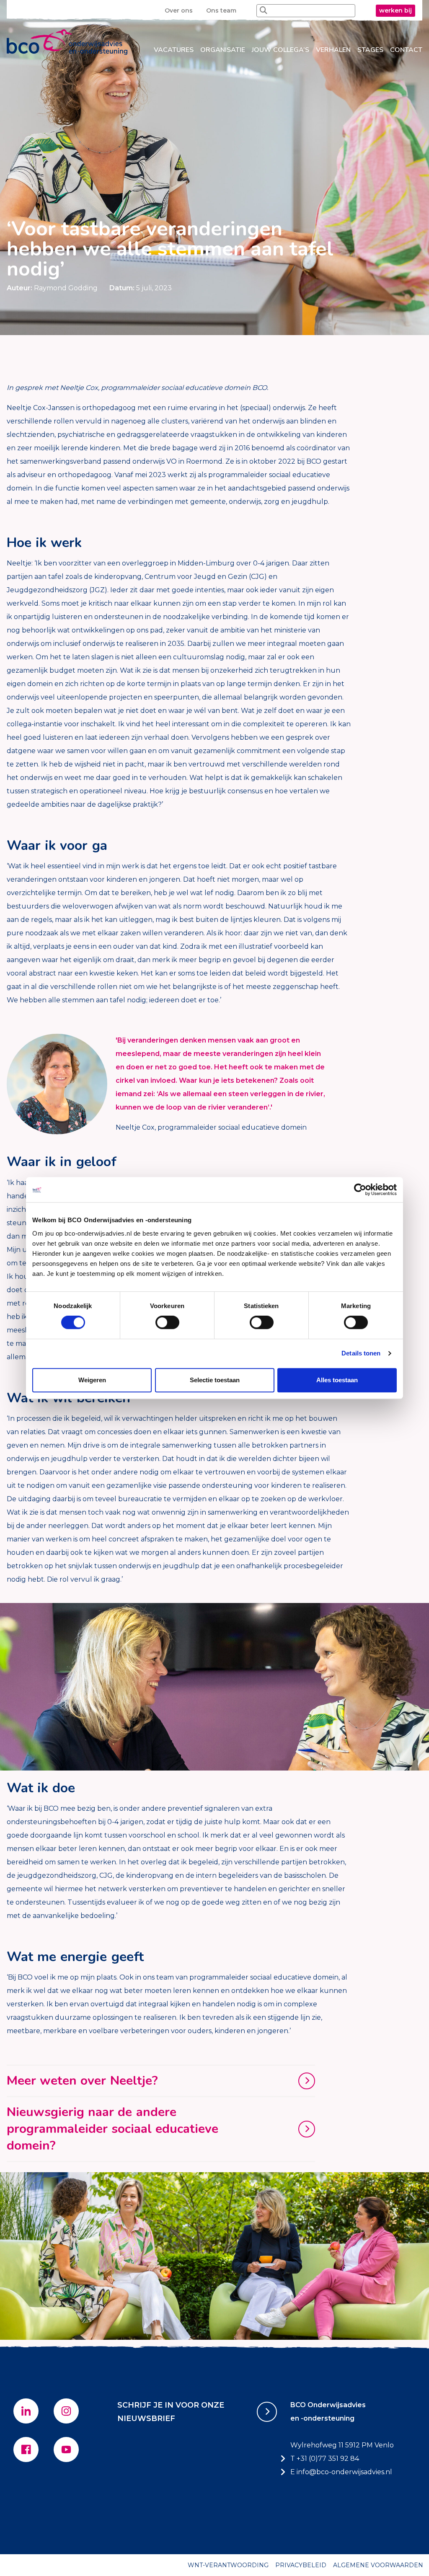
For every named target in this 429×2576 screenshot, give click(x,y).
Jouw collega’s (280, 50)
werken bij (395, 10)
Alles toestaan (337, 1380)
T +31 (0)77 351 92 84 (325, 2459)
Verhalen (333, 50)
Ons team (221, 10)
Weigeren (92, 1380)
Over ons (179, 10)
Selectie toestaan (215, 1380)
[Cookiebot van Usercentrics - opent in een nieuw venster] (360, 1190)
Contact (406, 50)
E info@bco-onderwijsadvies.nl (341, 2472)
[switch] (167, 1322)
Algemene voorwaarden (378, 2565)
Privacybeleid (301, 2565)
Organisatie (223, 50)
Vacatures (174, 50)
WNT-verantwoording (228, 2565)
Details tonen (361, 1353)
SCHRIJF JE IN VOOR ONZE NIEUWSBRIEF (171, 2412)
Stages (370, 50)
